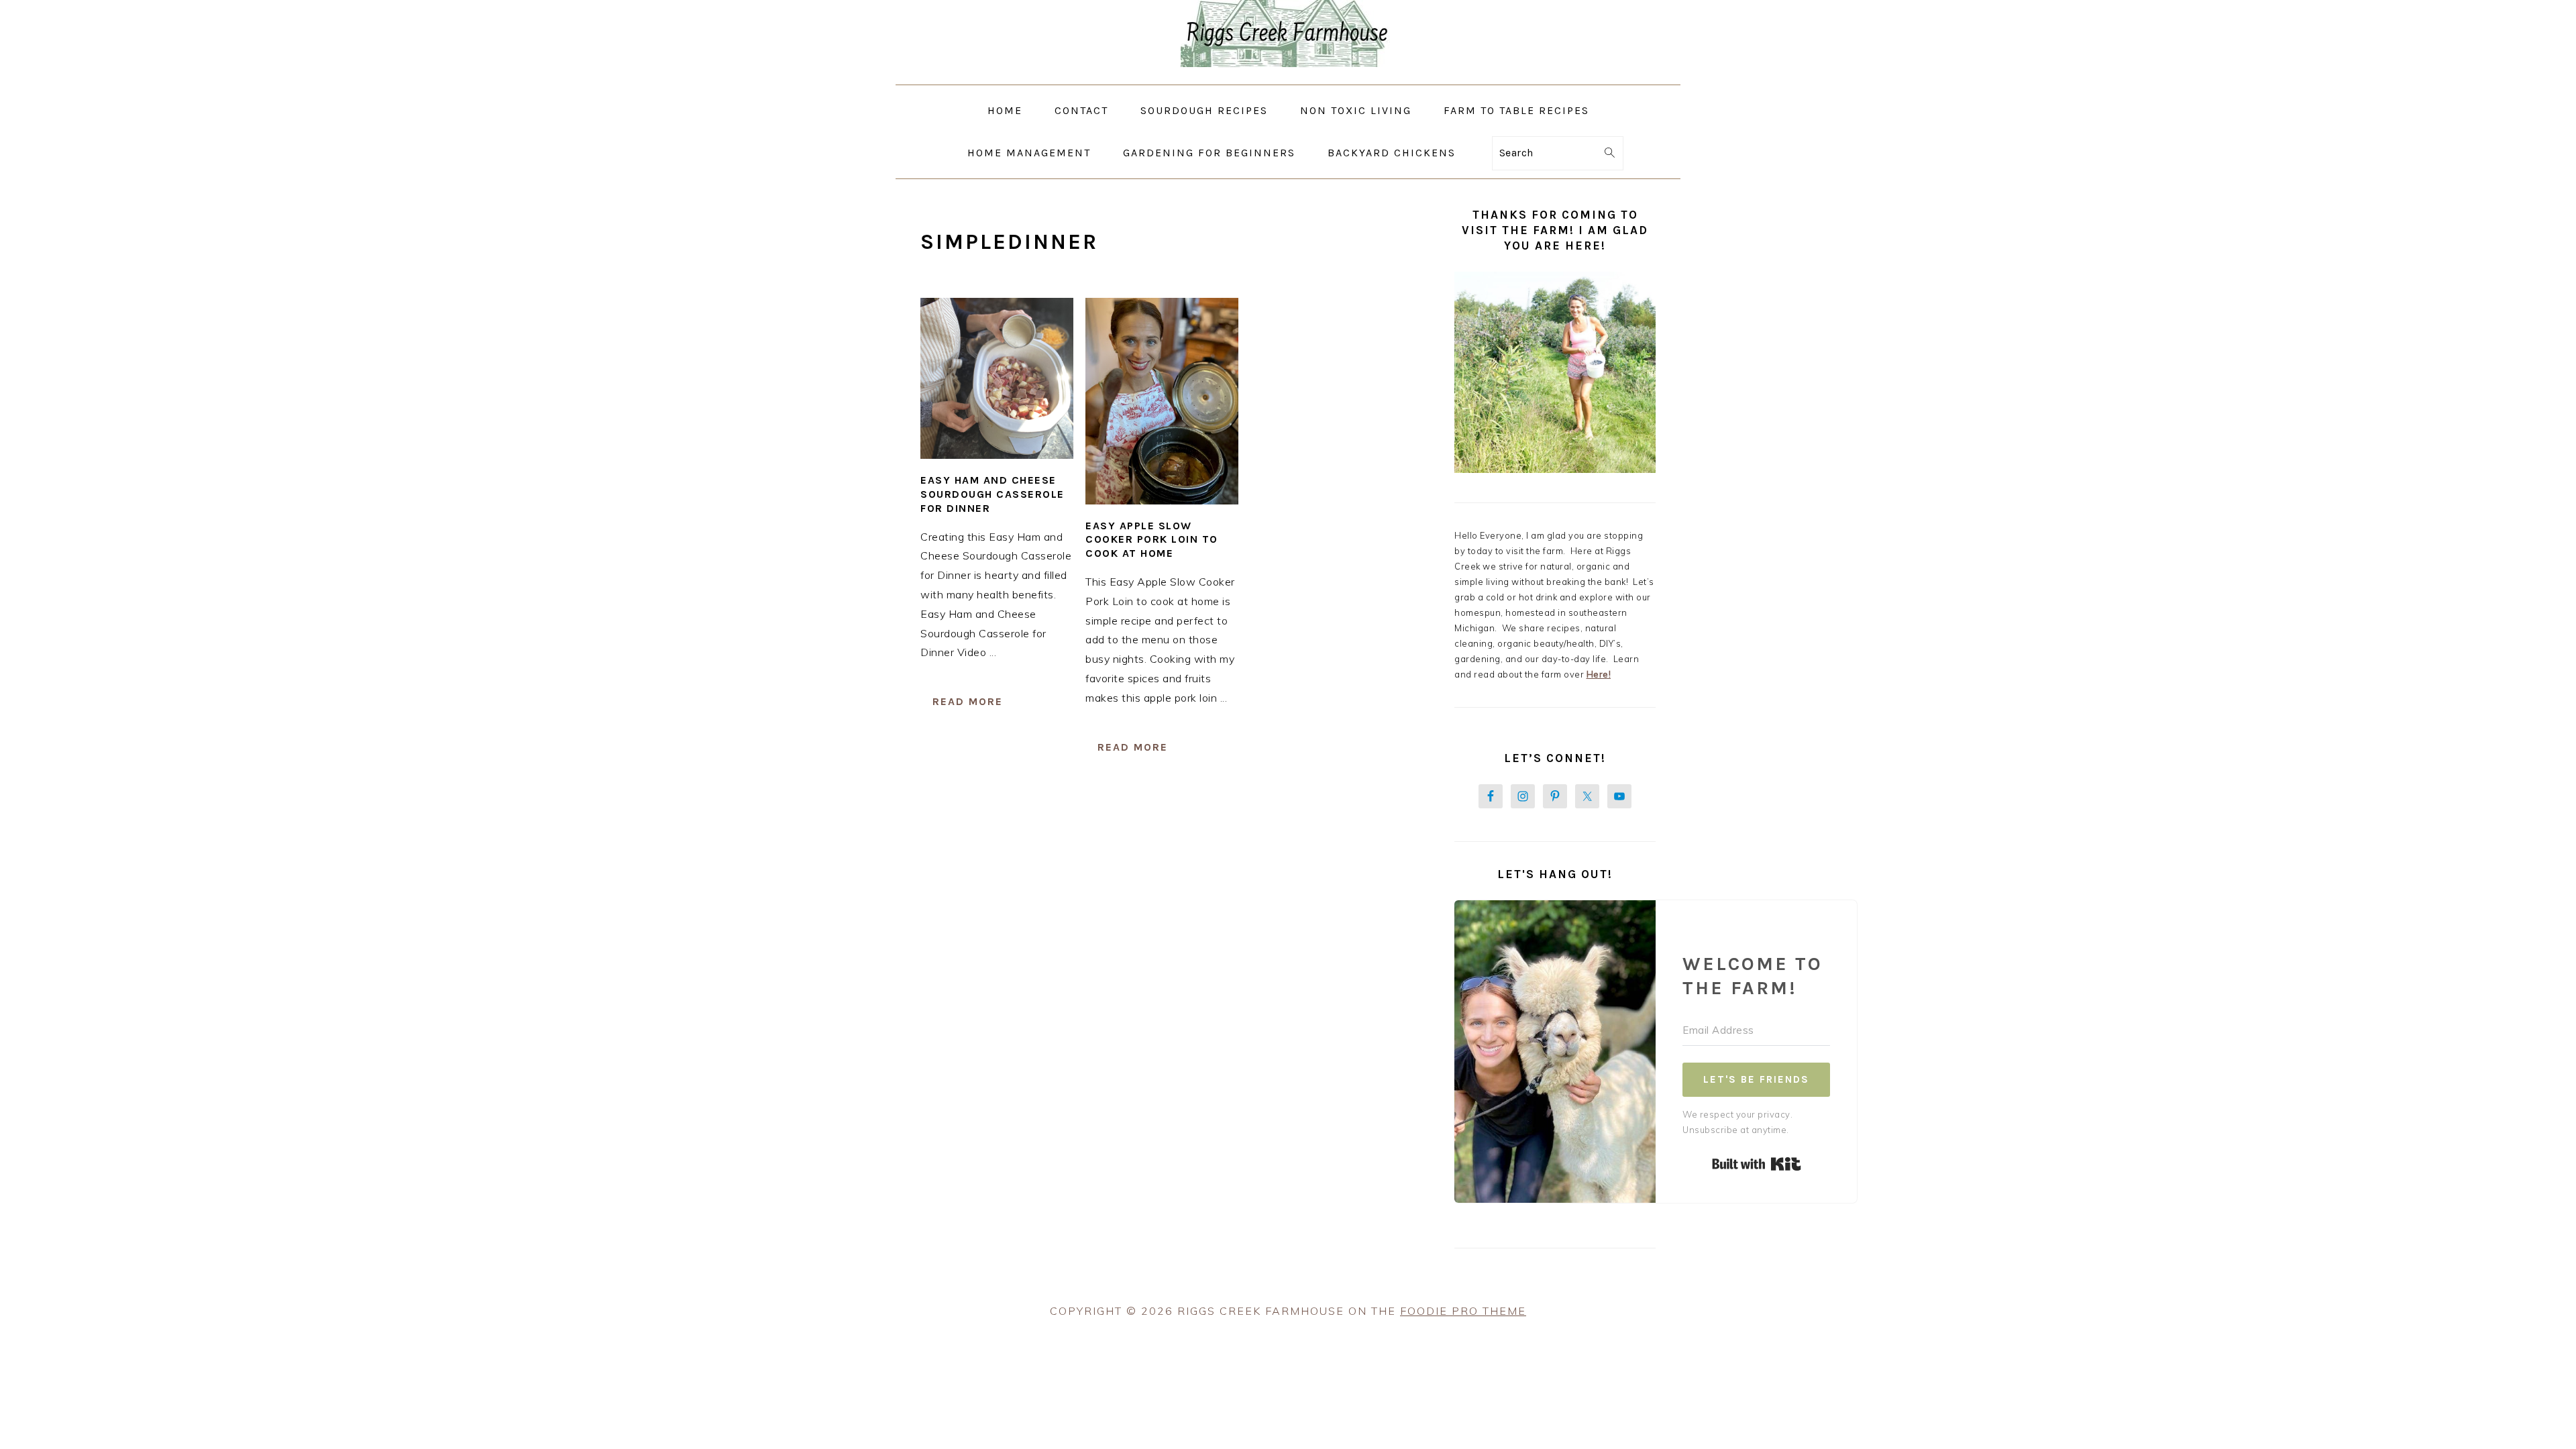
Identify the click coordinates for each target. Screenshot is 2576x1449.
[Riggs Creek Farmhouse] (1288, 75)
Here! (1599, 674)
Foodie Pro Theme (1463, 1311)
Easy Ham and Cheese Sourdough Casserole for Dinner (992, 494)
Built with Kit (1757, 1164)
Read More (968, 701)
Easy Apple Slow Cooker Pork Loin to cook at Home (1152, 540)
